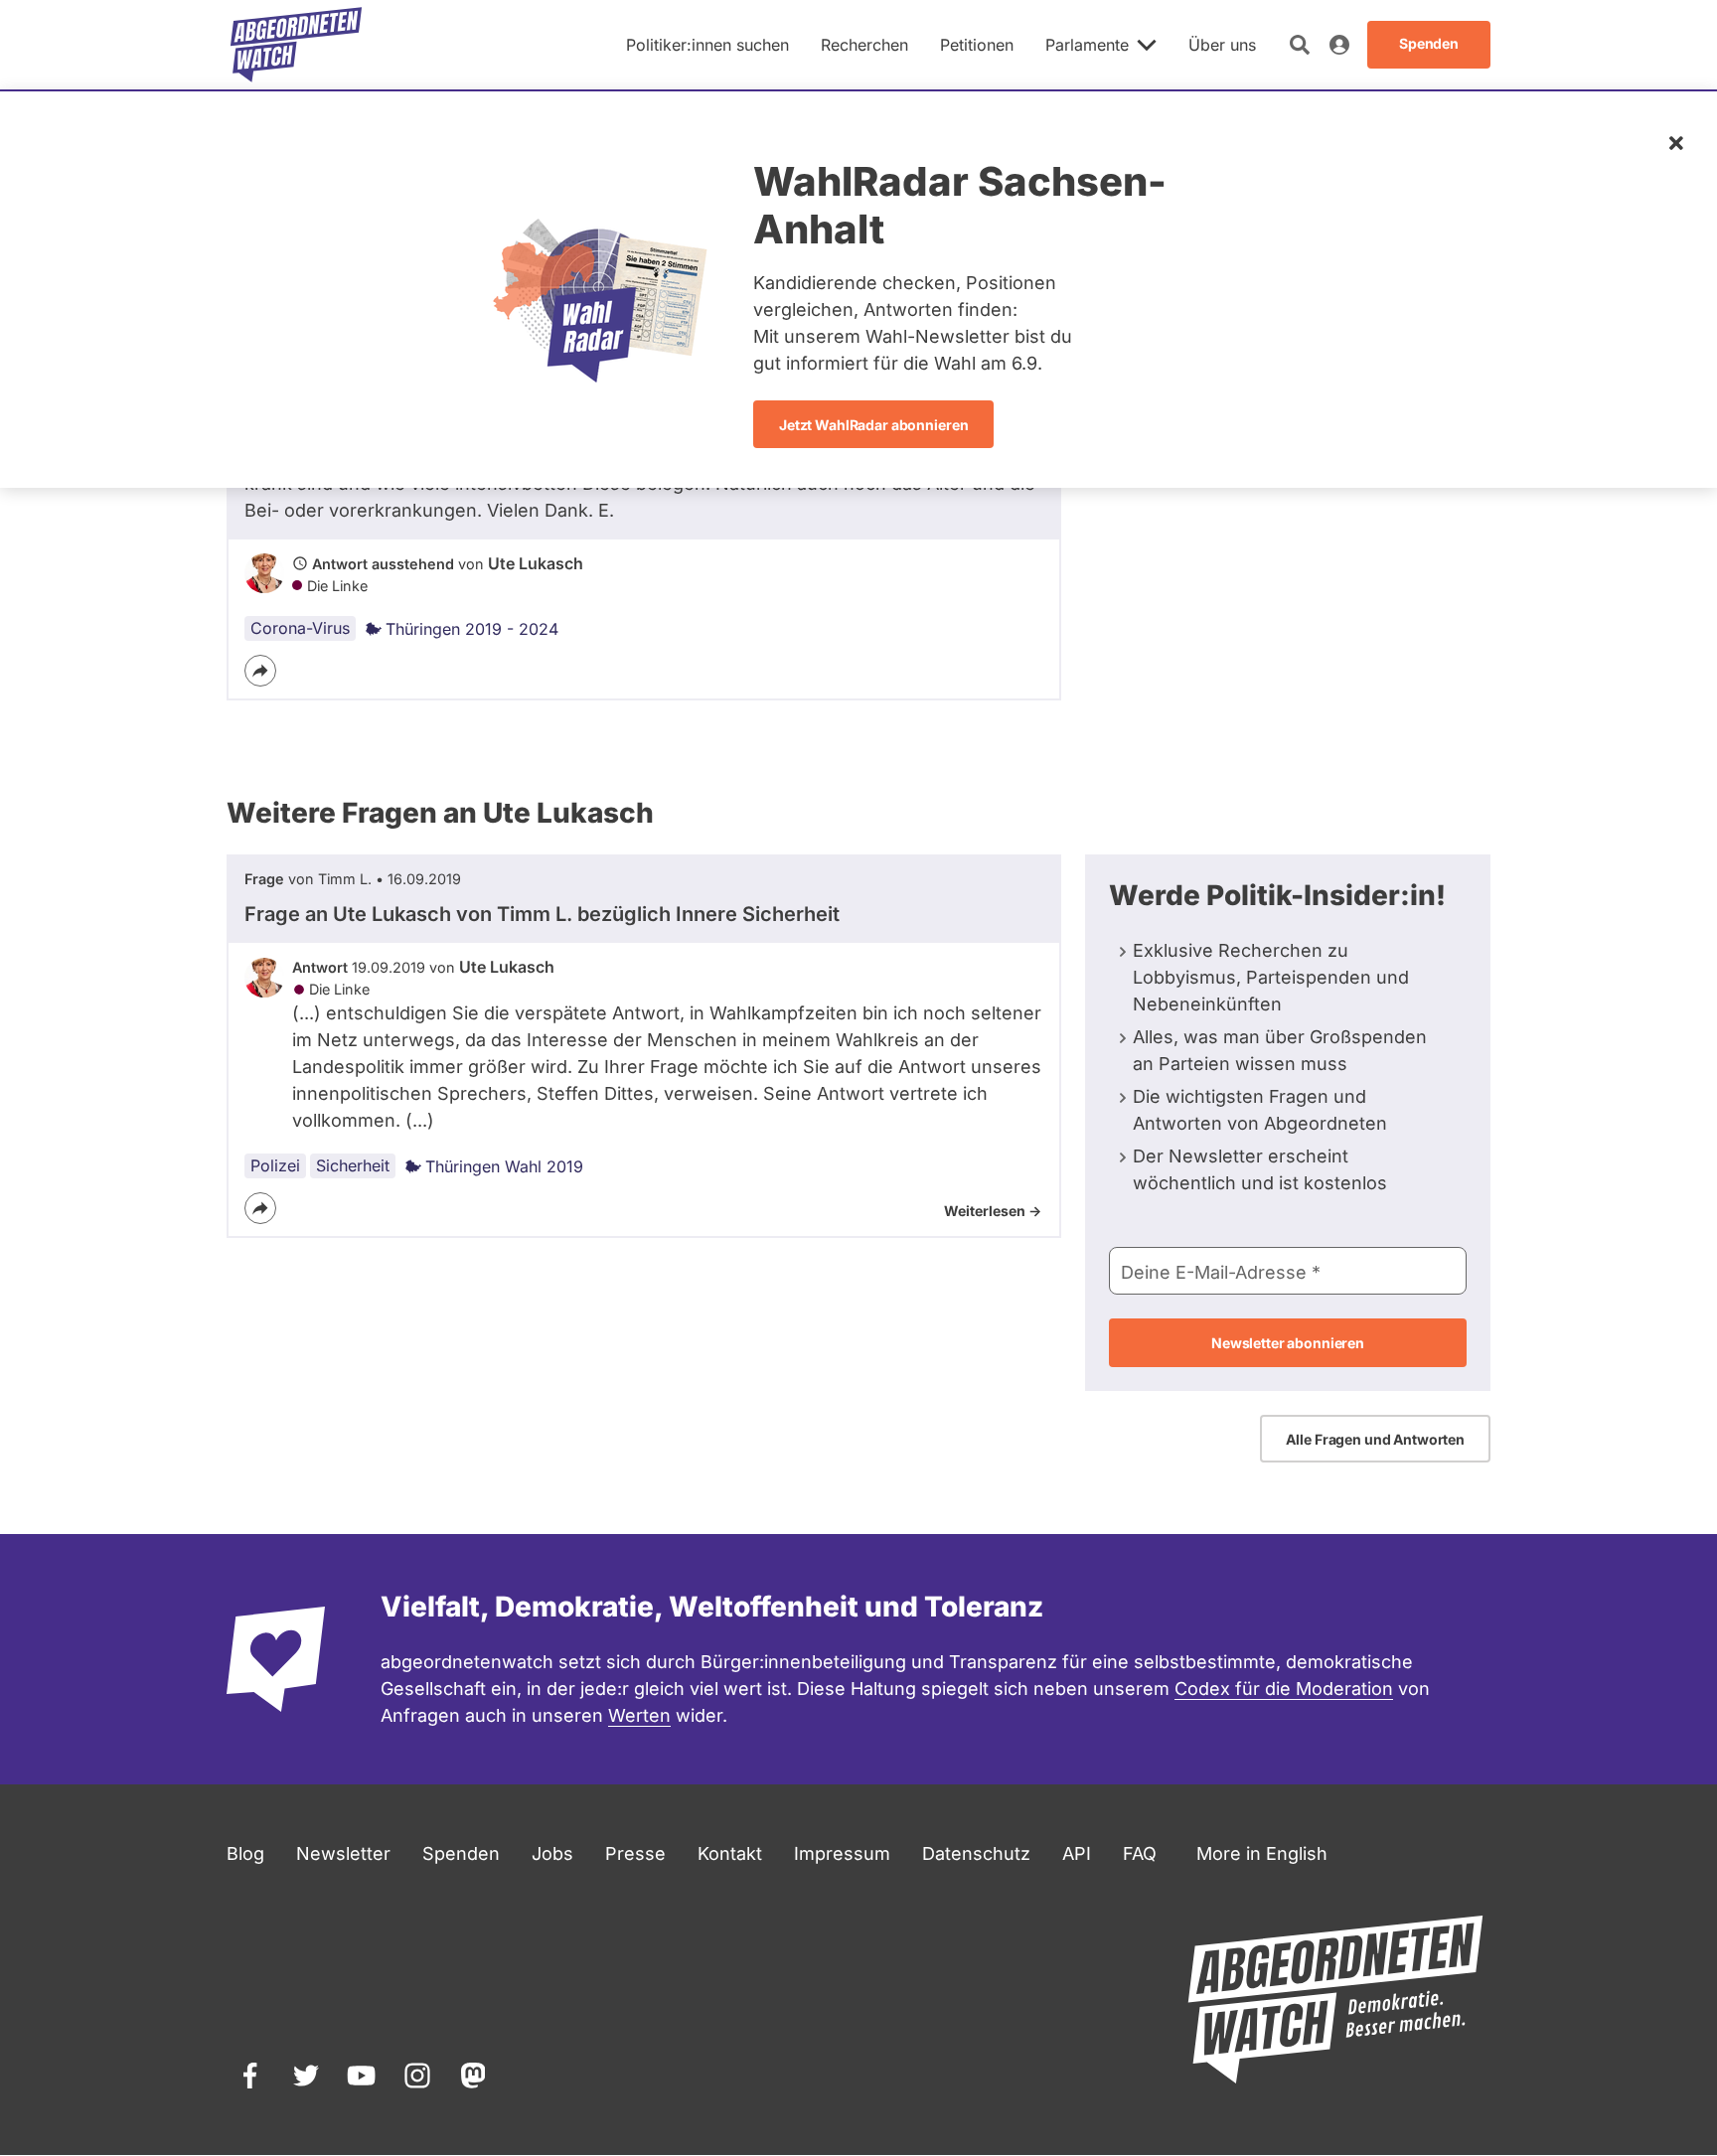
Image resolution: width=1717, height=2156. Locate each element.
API (1077, 1853)
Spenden (461, 1853)
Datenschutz (976, 1853)
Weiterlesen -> (993, 1211)
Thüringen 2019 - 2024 (472, 629)
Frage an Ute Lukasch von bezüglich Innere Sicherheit (542, 914)
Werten (639, 1715)
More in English (1262, 1853)
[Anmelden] (1339, 45)
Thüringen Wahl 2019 (504, 1166)
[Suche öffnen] (1300, 45)
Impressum (842, 1853)
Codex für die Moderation (1284, 1689)
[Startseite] (296, 45)
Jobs (552, 1853)
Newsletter (343, 1853)
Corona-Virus (300, 628)
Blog (245, 1853)
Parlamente (1087, 45)
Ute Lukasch (536, 563)
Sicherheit (353, 1165)
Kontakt (730, 1853)
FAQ (1140, 1853)
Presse (635, 1853)
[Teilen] (260, 671)
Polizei (275, 1165)
